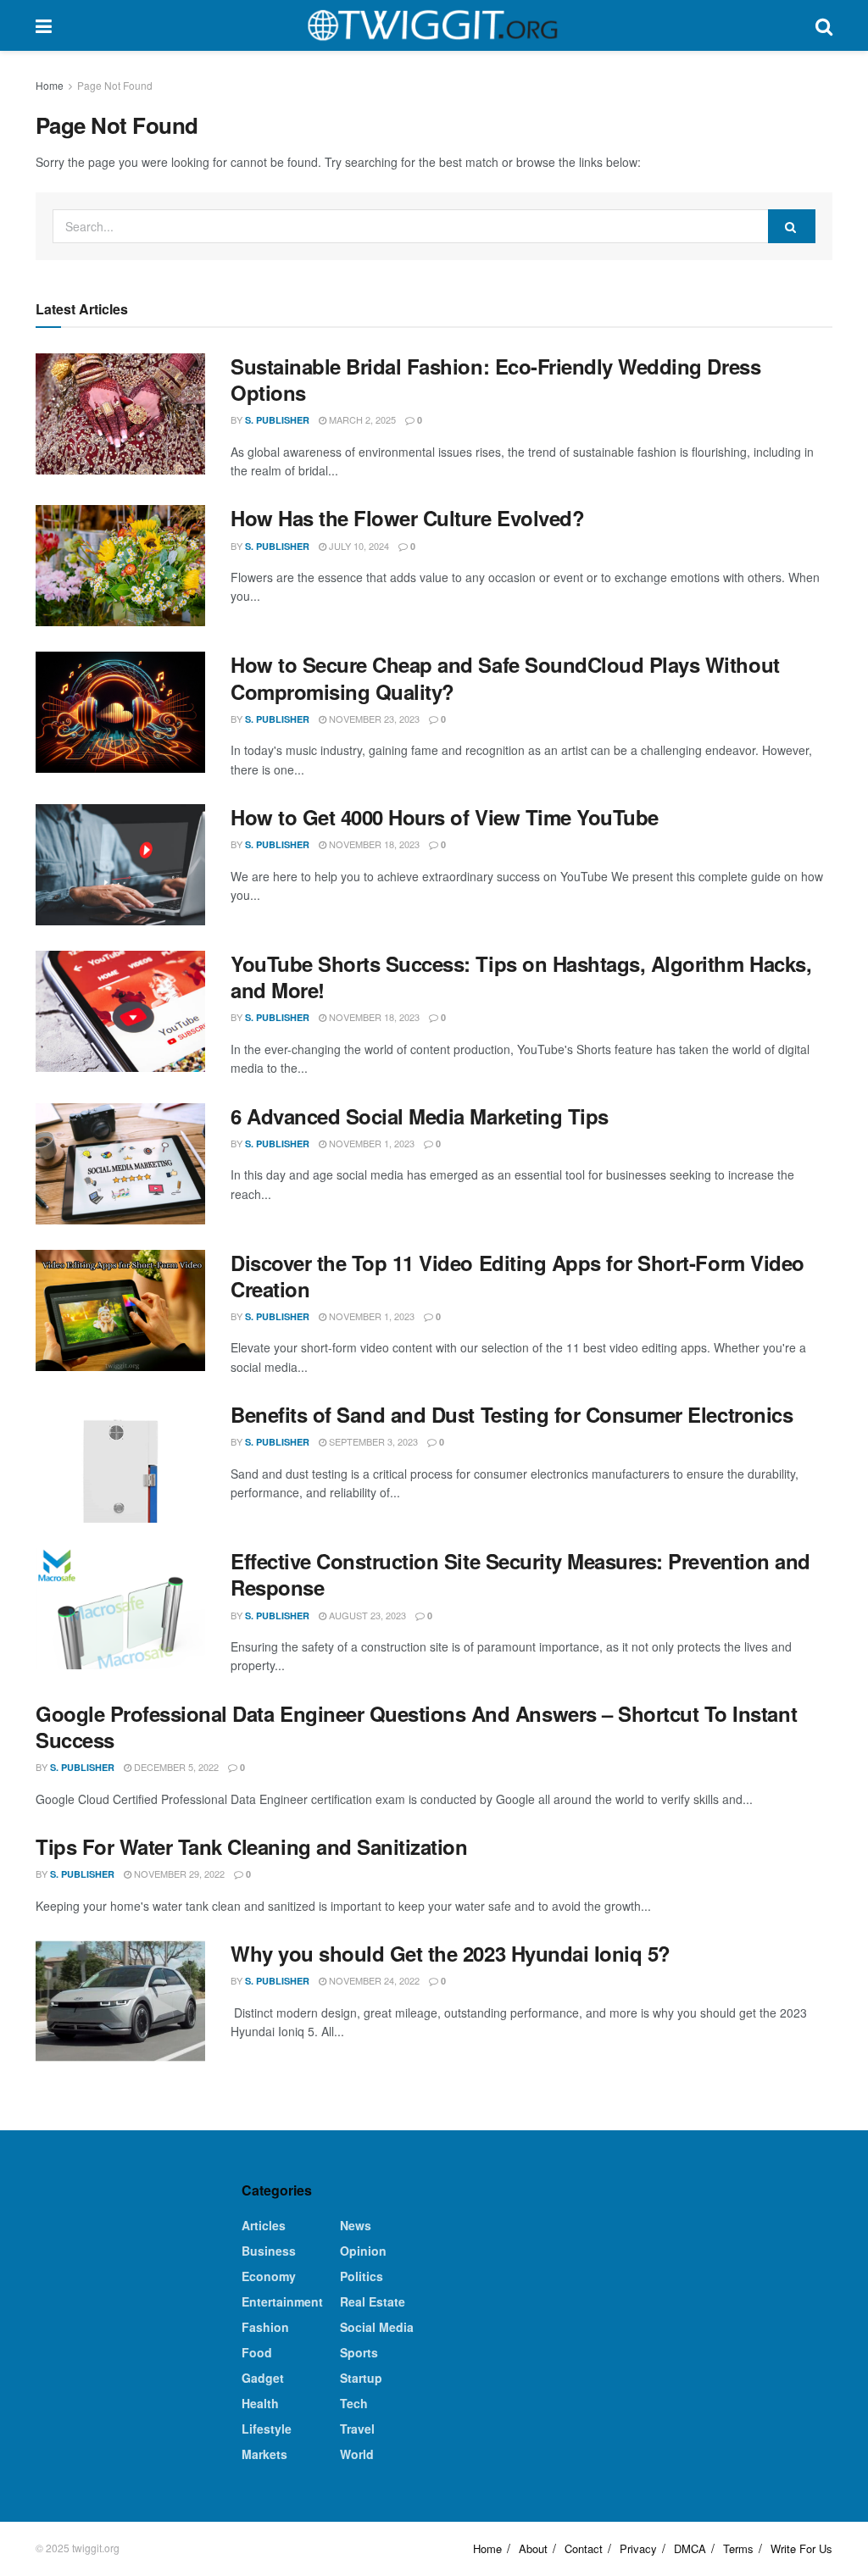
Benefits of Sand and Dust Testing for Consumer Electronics (512, 1414)
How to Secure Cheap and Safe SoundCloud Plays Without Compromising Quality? (505, 677)
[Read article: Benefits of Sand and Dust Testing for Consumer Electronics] (120, 1462)
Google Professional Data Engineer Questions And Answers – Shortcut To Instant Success (416, 1727)
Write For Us (801, 2548)
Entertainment (282, 2301)
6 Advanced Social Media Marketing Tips (420, 1116)
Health (260, 2403)
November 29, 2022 (178, 1874)
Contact (584, 2548)
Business (269, 2251)
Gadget (263, 2378)
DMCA (690, 2548)
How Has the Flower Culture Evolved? (407, 518)
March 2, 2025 (361, 419)
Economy (269, 2276)
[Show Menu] (44, 25)
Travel (357, 2429)
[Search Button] (824, 25)
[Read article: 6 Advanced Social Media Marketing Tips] (120, 1164)
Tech (354, 2403)
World (357, 2454)
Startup (361, 2378)
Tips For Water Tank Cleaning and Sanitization (251, 1846)
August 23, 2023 (366, 1615)
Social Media (377, 2327)
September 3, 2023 (372, 1441)
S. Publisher (277, 420)
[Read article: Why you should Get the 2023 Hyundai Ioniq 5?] (120, 2001)
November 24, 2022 (373, 1980)
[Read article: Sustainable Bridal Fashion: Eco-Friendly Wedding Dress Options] (120, 414)
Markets (264, 2454)
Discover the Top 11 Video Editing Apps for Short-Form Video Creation (517, 1276)
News (356, 2225)
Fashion (265, 2327)
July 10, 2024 (358, 546)
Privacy (638, 2548)
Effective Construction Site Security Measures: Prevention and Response (520, 1574)
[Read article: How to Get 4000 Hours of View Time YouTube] (120, 865)
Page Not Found (115, 85)
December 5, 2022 (175, 1767)
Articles (264, 2225)
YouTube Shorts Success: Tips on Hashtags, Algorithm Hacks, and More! (521, 977)
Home (50, 85)
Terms (738, 2548)
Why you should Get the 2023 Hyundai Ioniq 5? (451, 1953)
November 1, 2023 (370, 1143)
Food (257, 2352)
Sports (359, 2352)
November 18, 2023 (373, 844)
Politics (362, 2276)
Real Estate (373, 2301)
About (533, 2548)
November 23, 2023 (373, 719)
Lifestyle (267, 2429)
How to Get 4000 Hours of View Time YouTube (445, 817)
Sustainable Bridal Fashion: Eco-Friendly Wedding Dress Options (495, 379)
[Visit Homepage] (433, 25)
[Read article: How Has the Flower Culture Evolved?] (120, 566)
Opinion (363, 2251)
